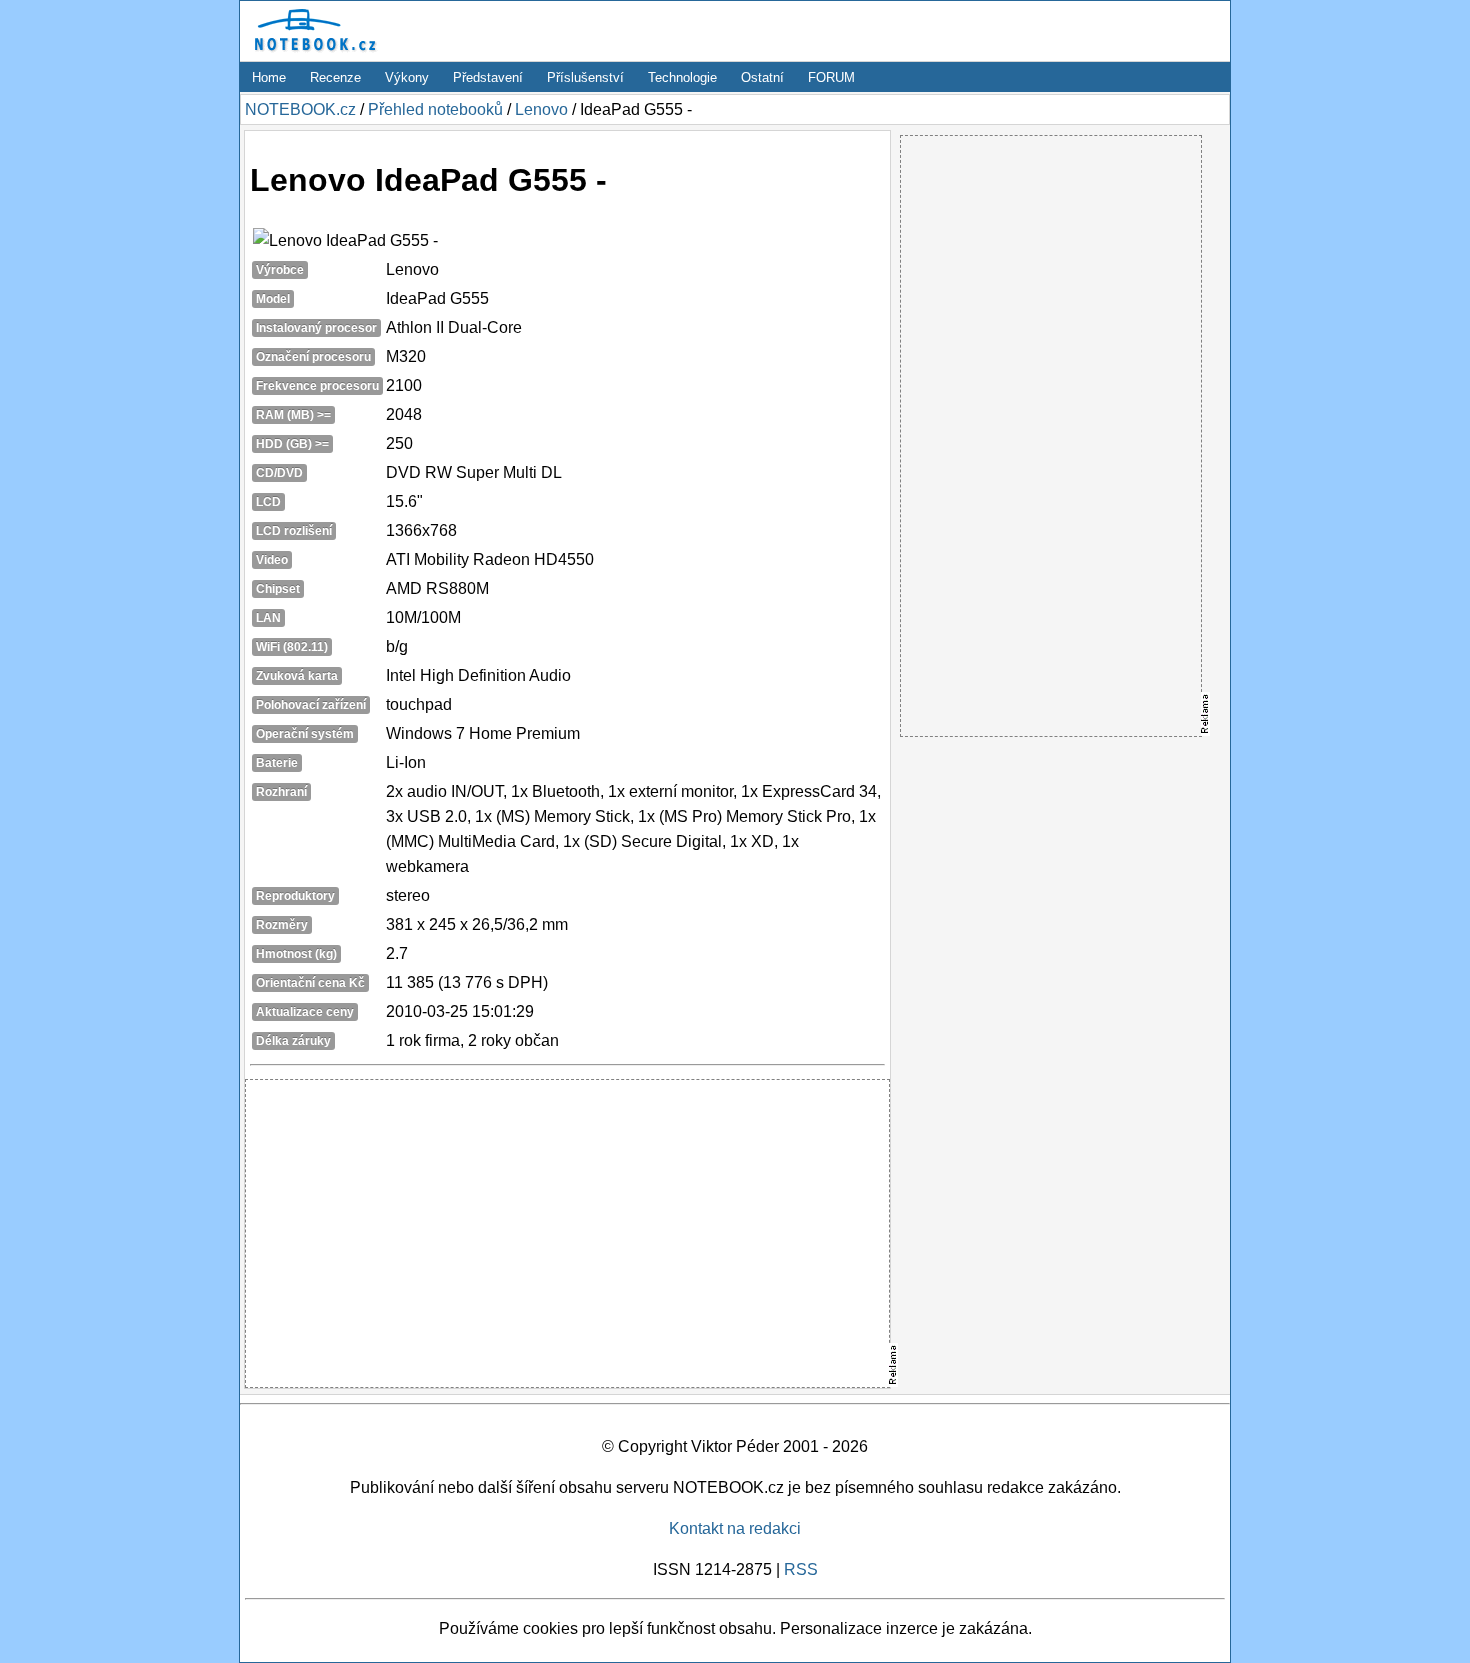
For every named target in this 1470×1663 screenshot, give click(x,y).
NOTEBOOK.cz (300, 109)
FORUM (831, 77)
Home (269, 77)
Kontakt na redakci (735, 1528)
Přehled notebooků (435, 109)
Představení (488, 77)
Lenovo (541, 109)
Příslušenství (585, 77)
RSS (801, 1569)
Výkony (407, 77)
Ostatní (762, 77)
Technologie (682, 77)
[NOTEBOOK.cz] (312, 51)
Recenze (335, 77)
